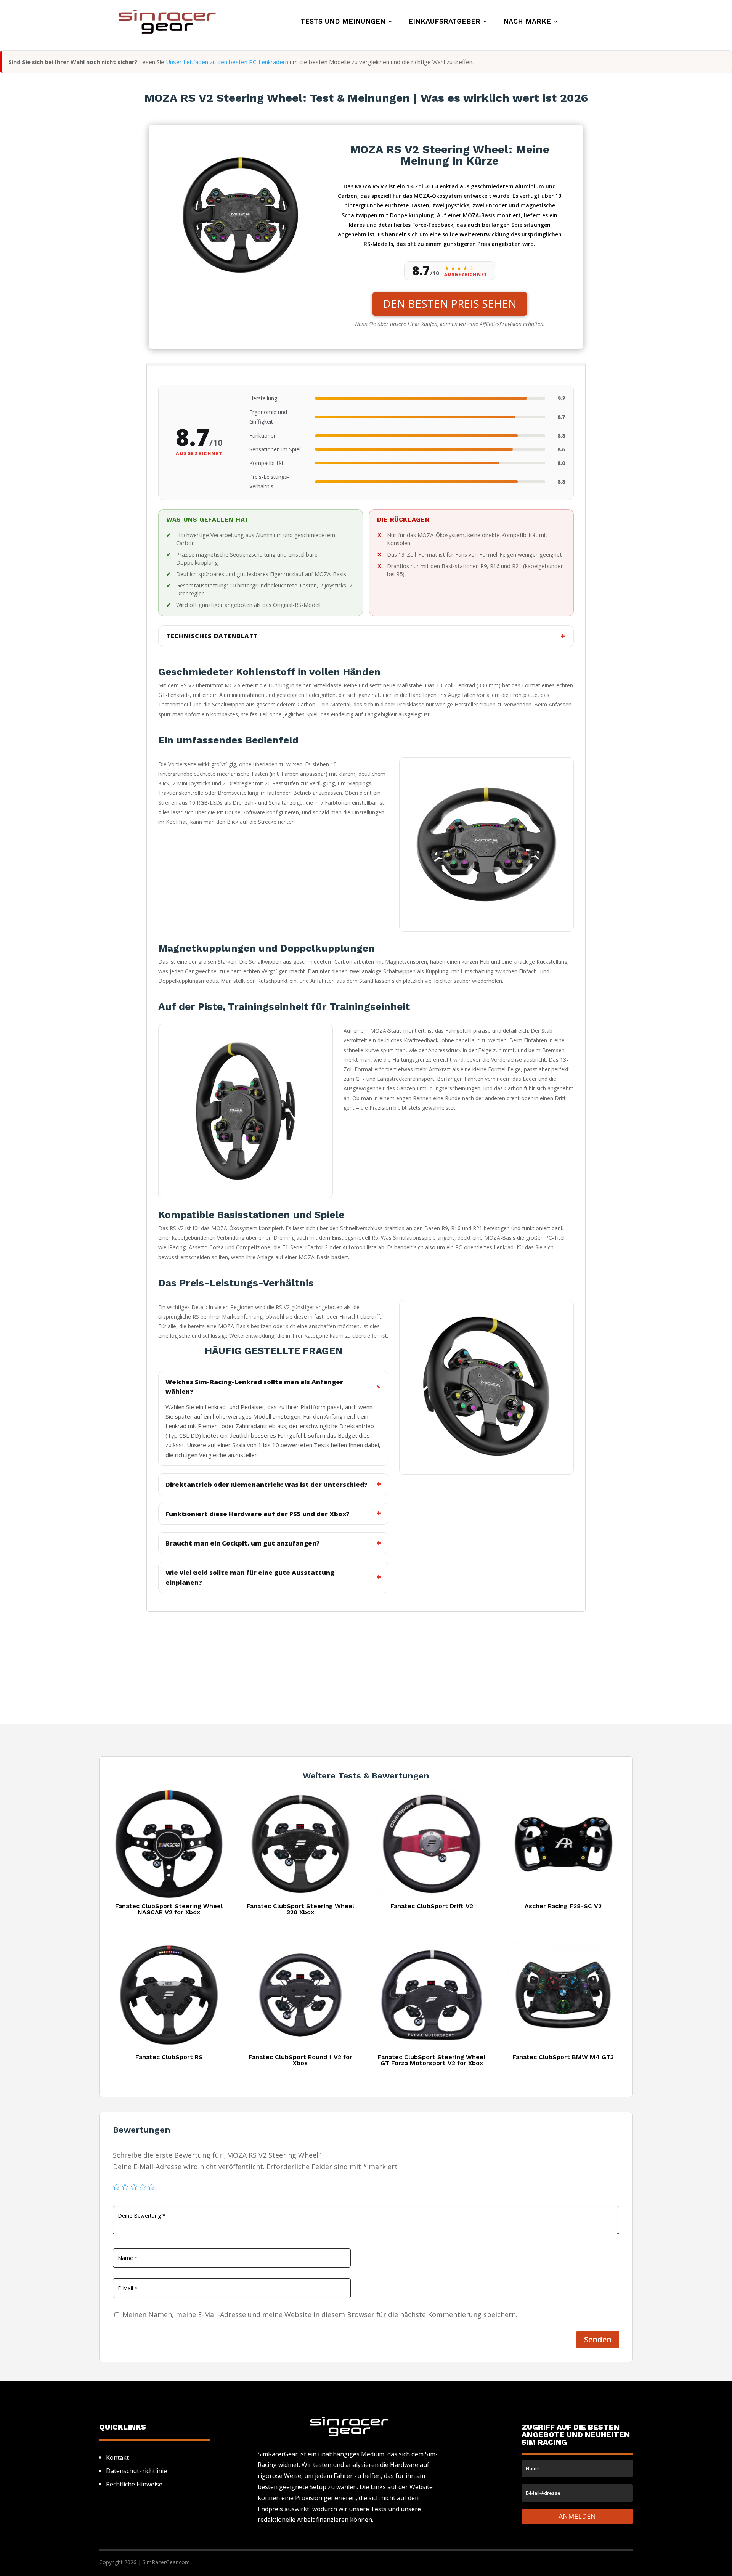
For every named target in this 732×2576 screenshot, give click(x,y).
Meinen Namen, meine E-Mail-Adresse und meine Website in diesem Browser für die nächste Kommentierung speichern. (320, 2314)
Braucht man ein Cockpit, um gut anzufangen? (243, 1543)
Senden (598, 2339)
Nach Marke (527, 22)
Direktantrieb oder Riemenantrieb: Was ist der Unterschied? (266, 1484)
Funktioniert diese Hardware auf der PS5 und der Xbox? (258, 1514)
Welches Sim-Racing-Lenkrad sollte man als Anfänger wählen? (254, 1387)
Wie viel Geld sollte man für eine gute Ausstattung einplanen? (250, 1577)
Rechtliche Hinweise (134, 2484)
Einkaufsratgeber (444, 22)
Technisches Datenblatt (212, 636)
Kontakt (117, 2457)
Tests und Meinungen (343, 22)
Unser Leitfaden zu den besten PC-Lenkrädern (227, 62)
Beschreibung (158, 364)
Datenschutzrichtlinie (136, 2471)
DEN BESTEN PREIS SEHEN (450, 303)
